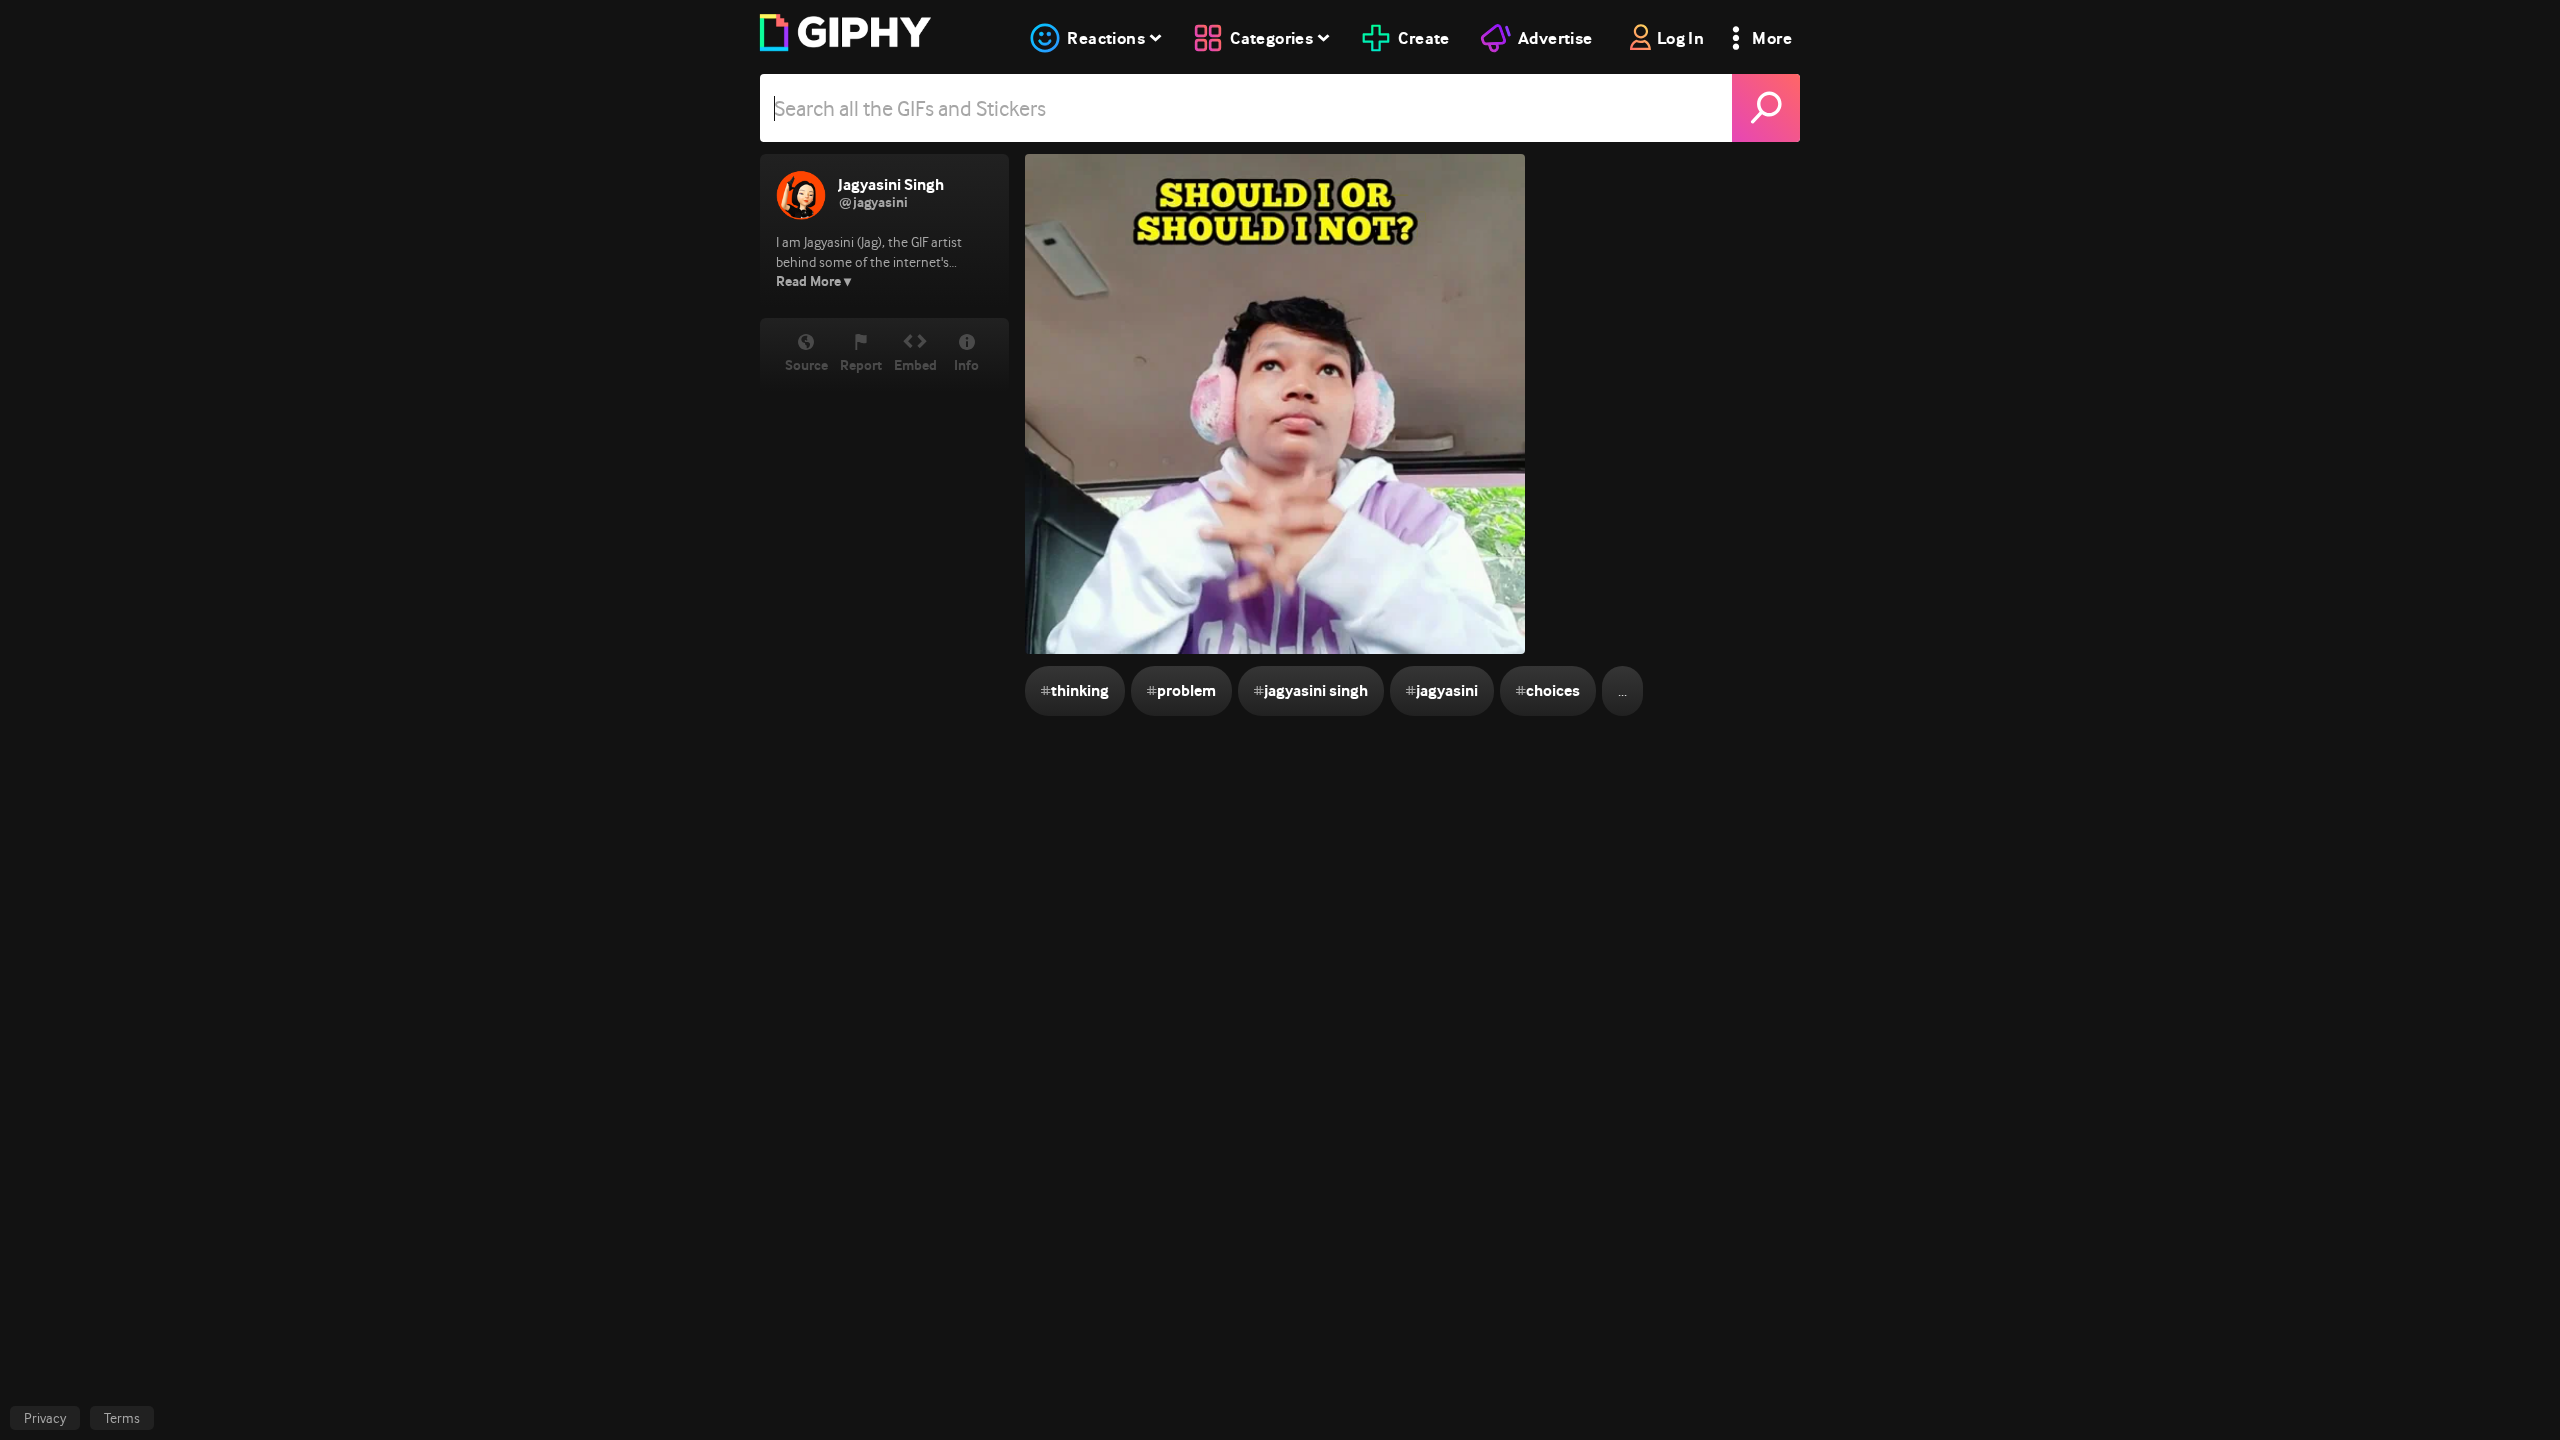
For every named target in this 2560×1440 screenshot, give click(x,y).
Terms (122, 1418)
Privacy (45, 1418)
